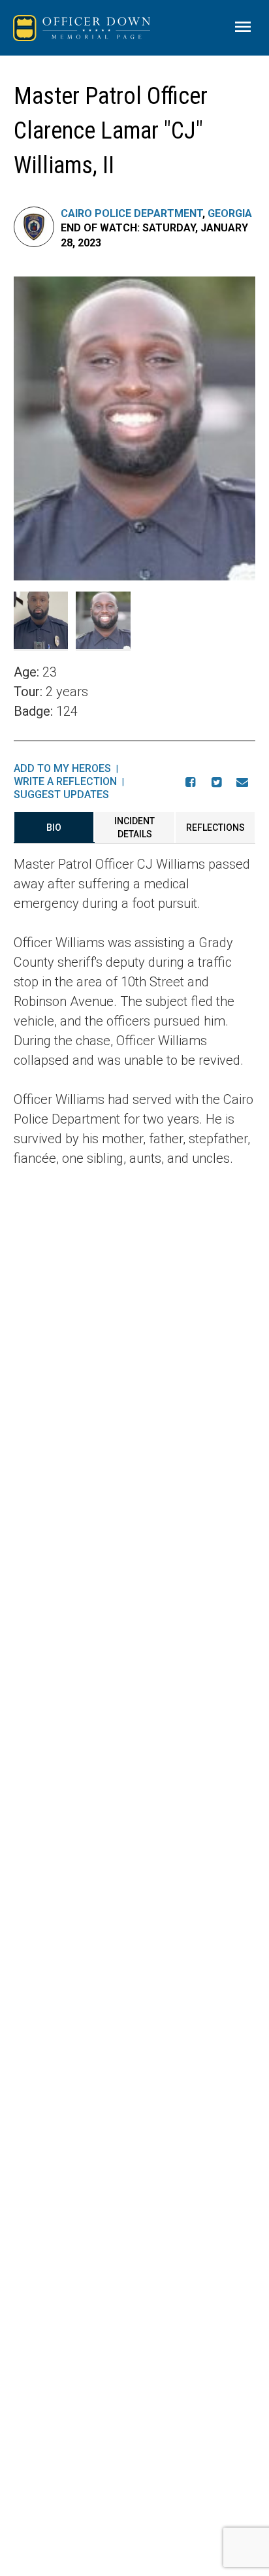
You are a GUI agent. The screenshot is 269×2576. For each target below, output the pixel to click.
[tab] (54, 828)
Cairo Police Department (132, 213)
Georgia (230, 213)
